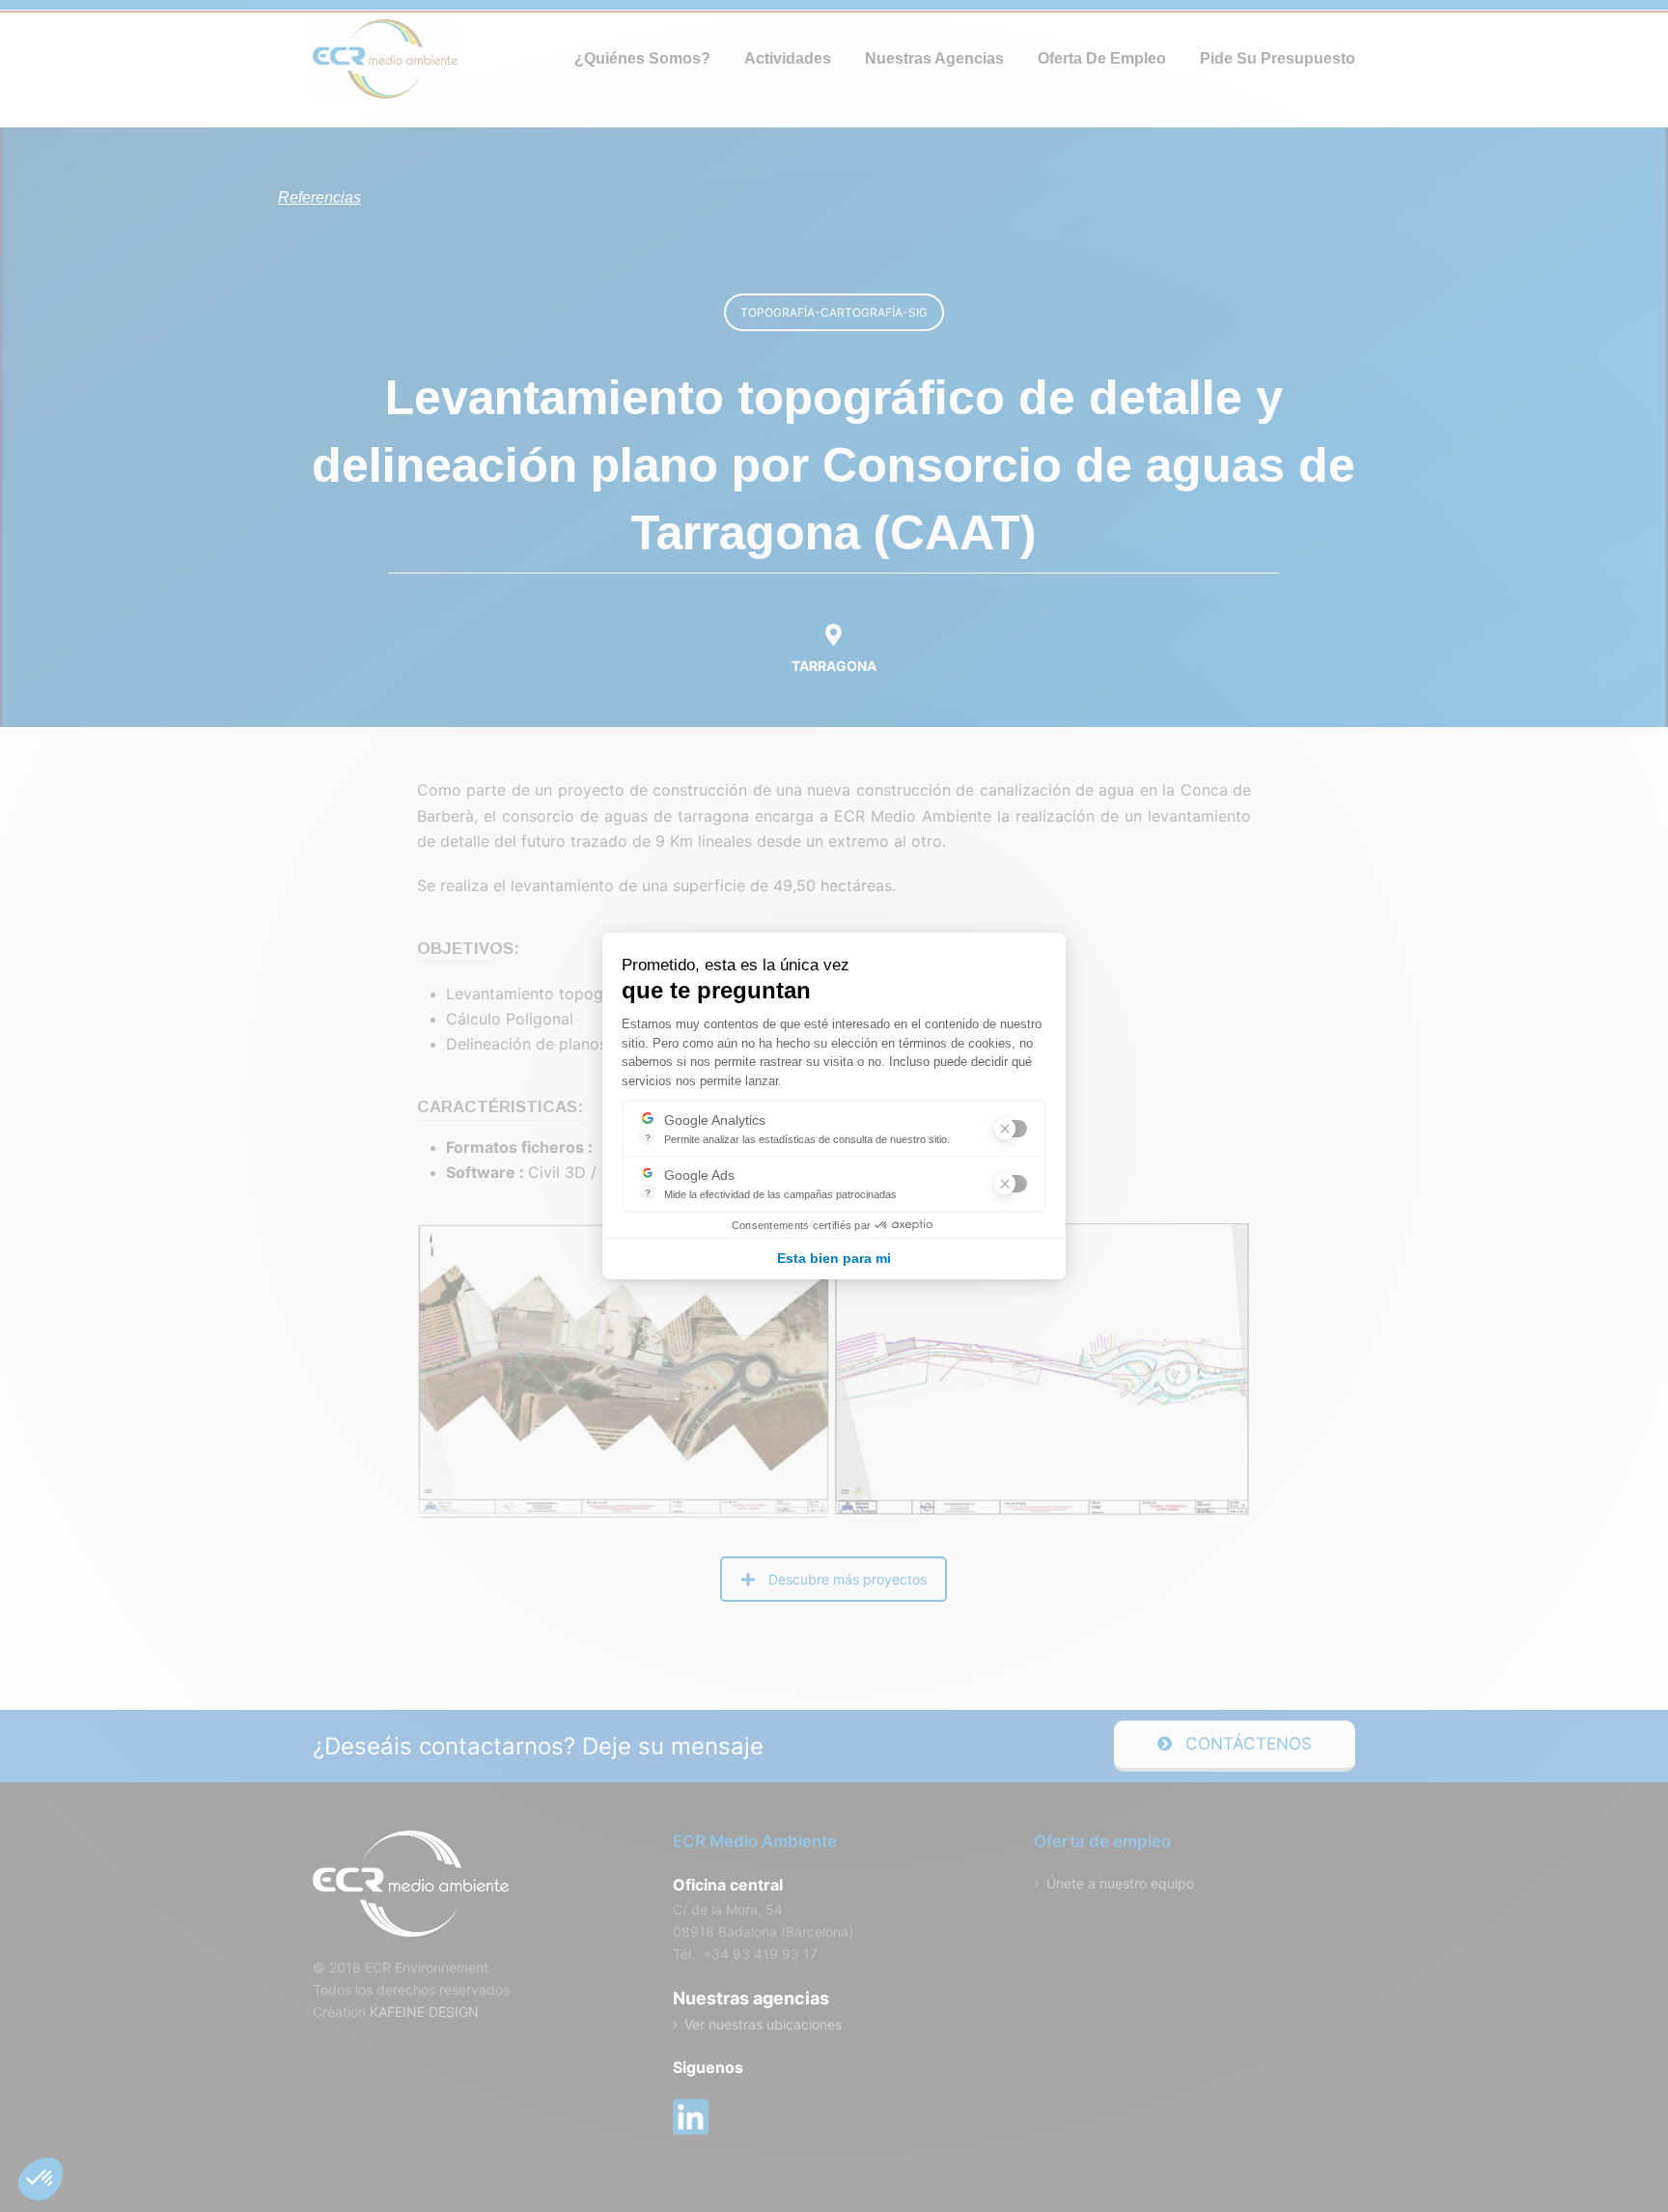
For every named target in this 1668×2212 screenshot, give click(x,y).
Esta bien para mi (834, 1258)
